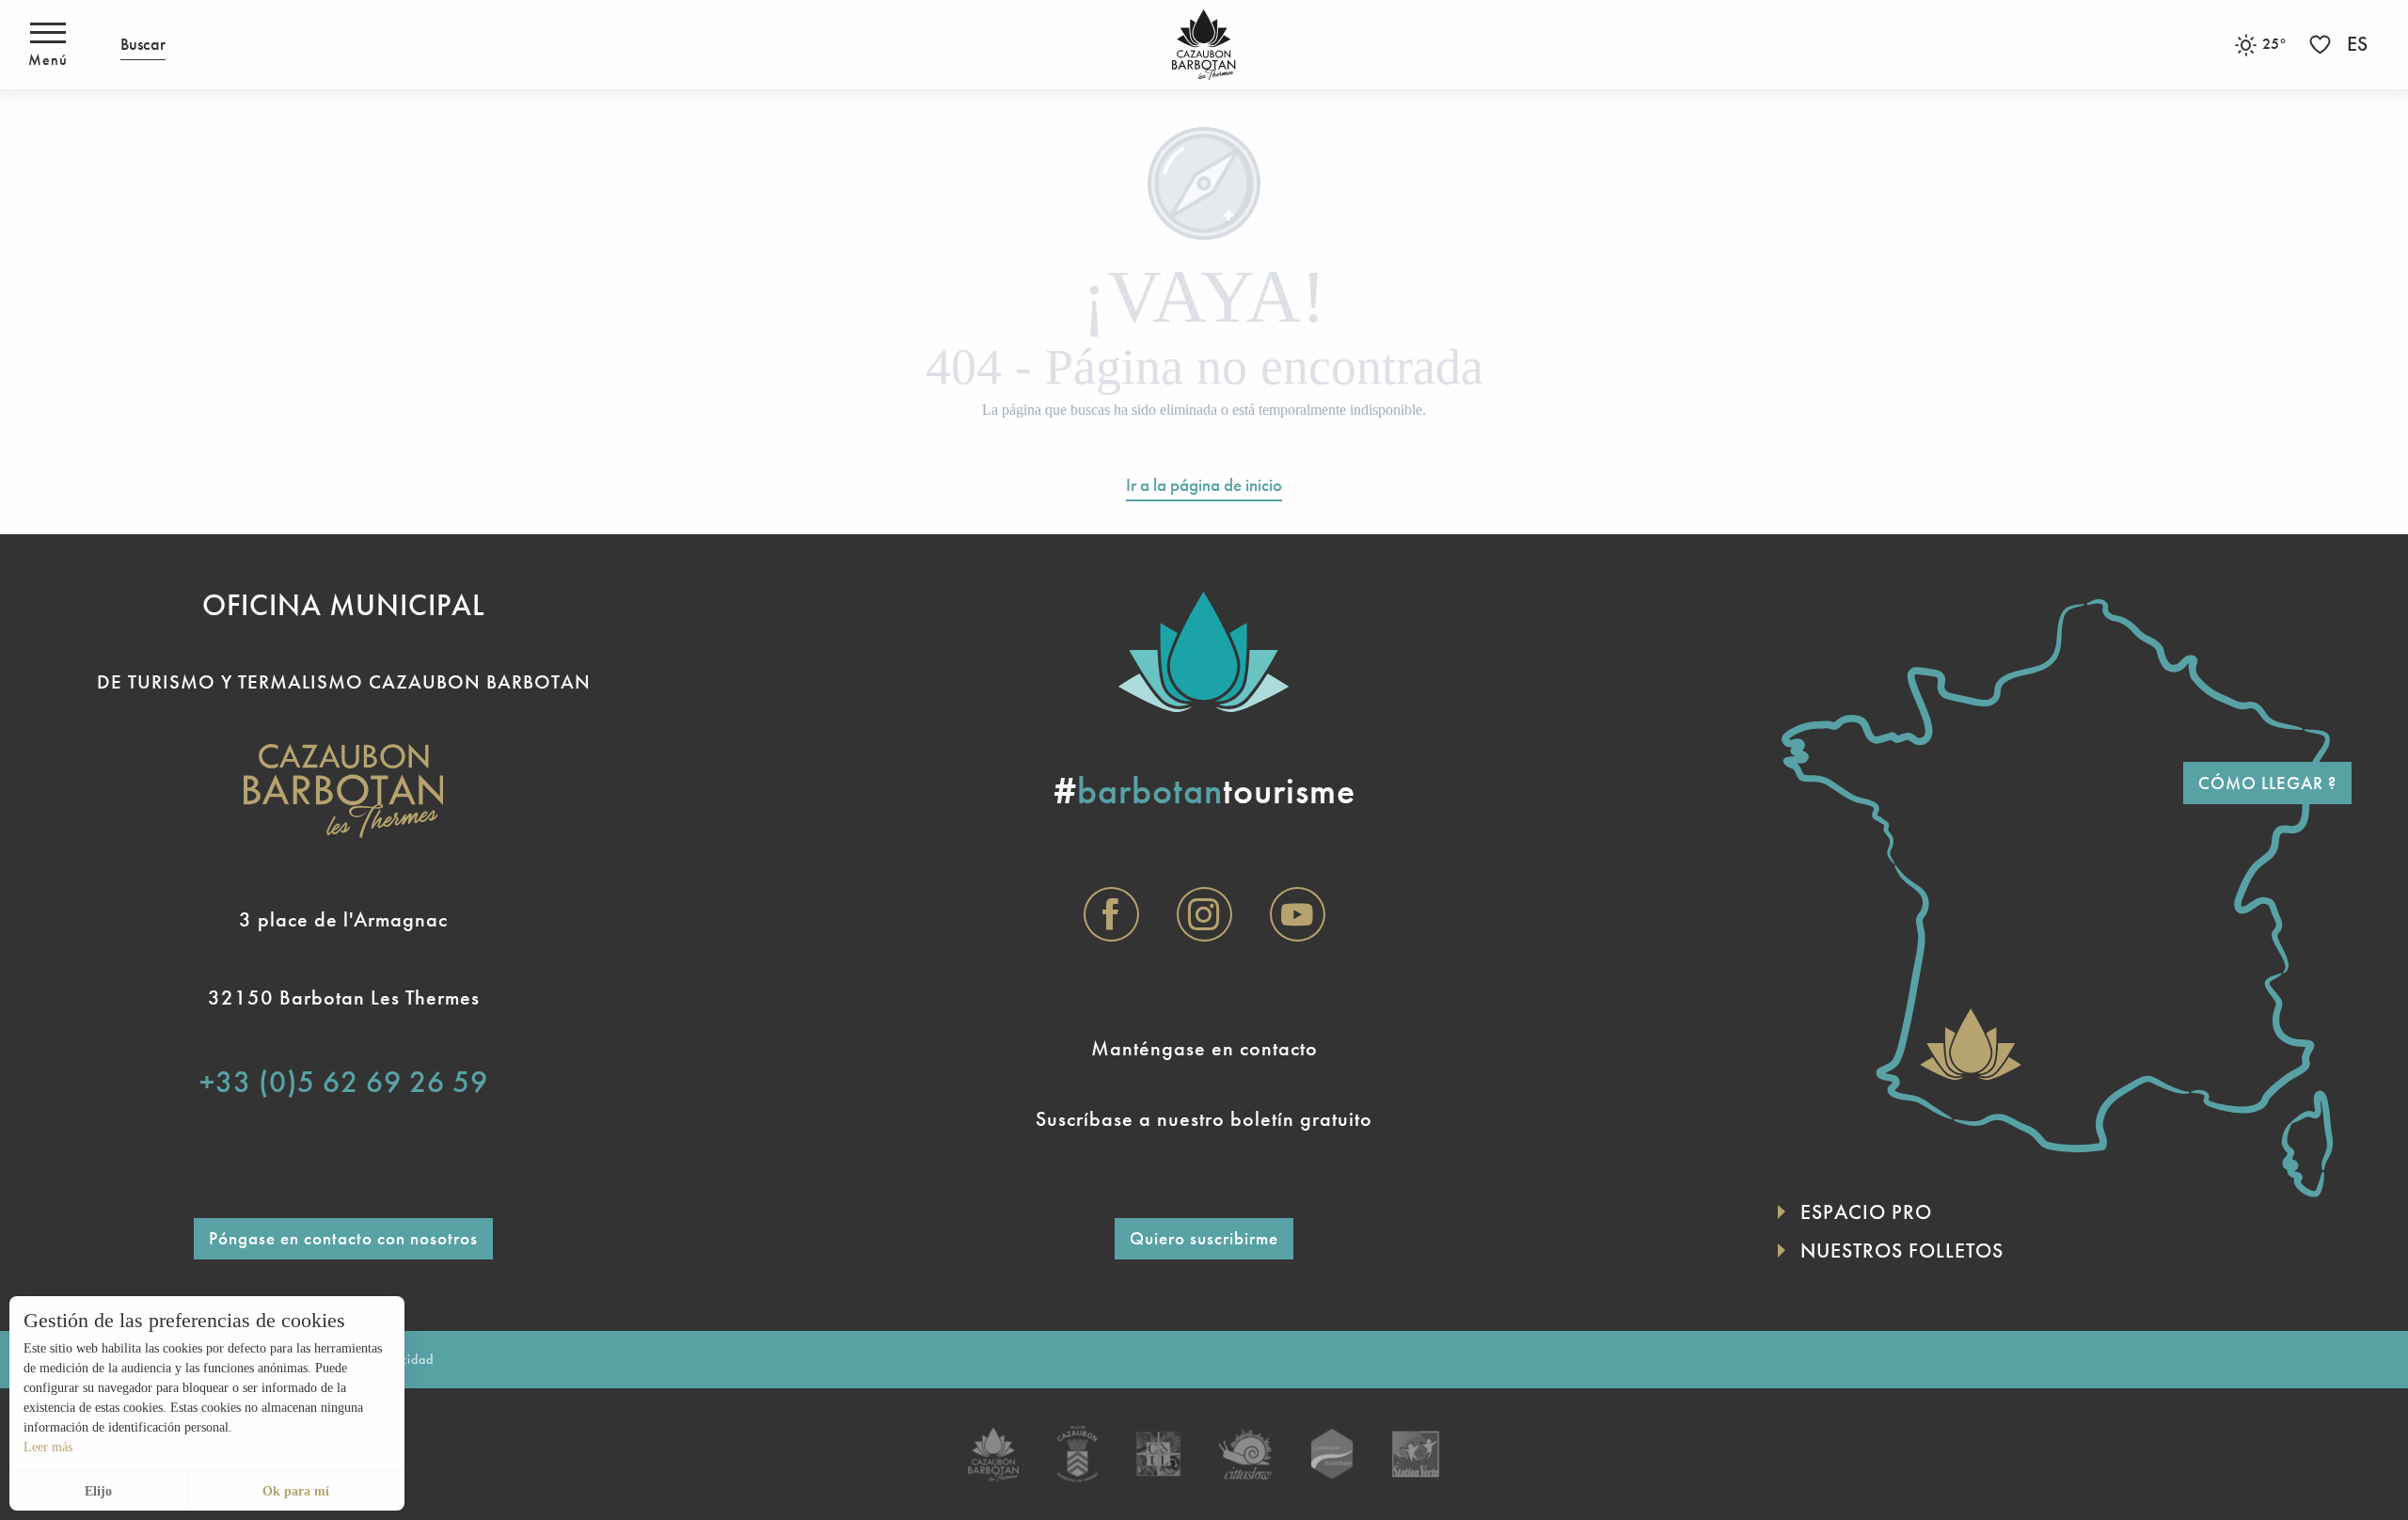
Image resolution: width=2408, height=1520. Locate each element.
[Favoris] (2322, 45)
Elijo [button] (98, 1491)
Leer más (48, 1447)
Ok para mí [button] (296, 1491)
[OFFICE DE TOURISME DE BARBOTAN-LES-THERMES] (1204, 45)
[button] (143, 45)
